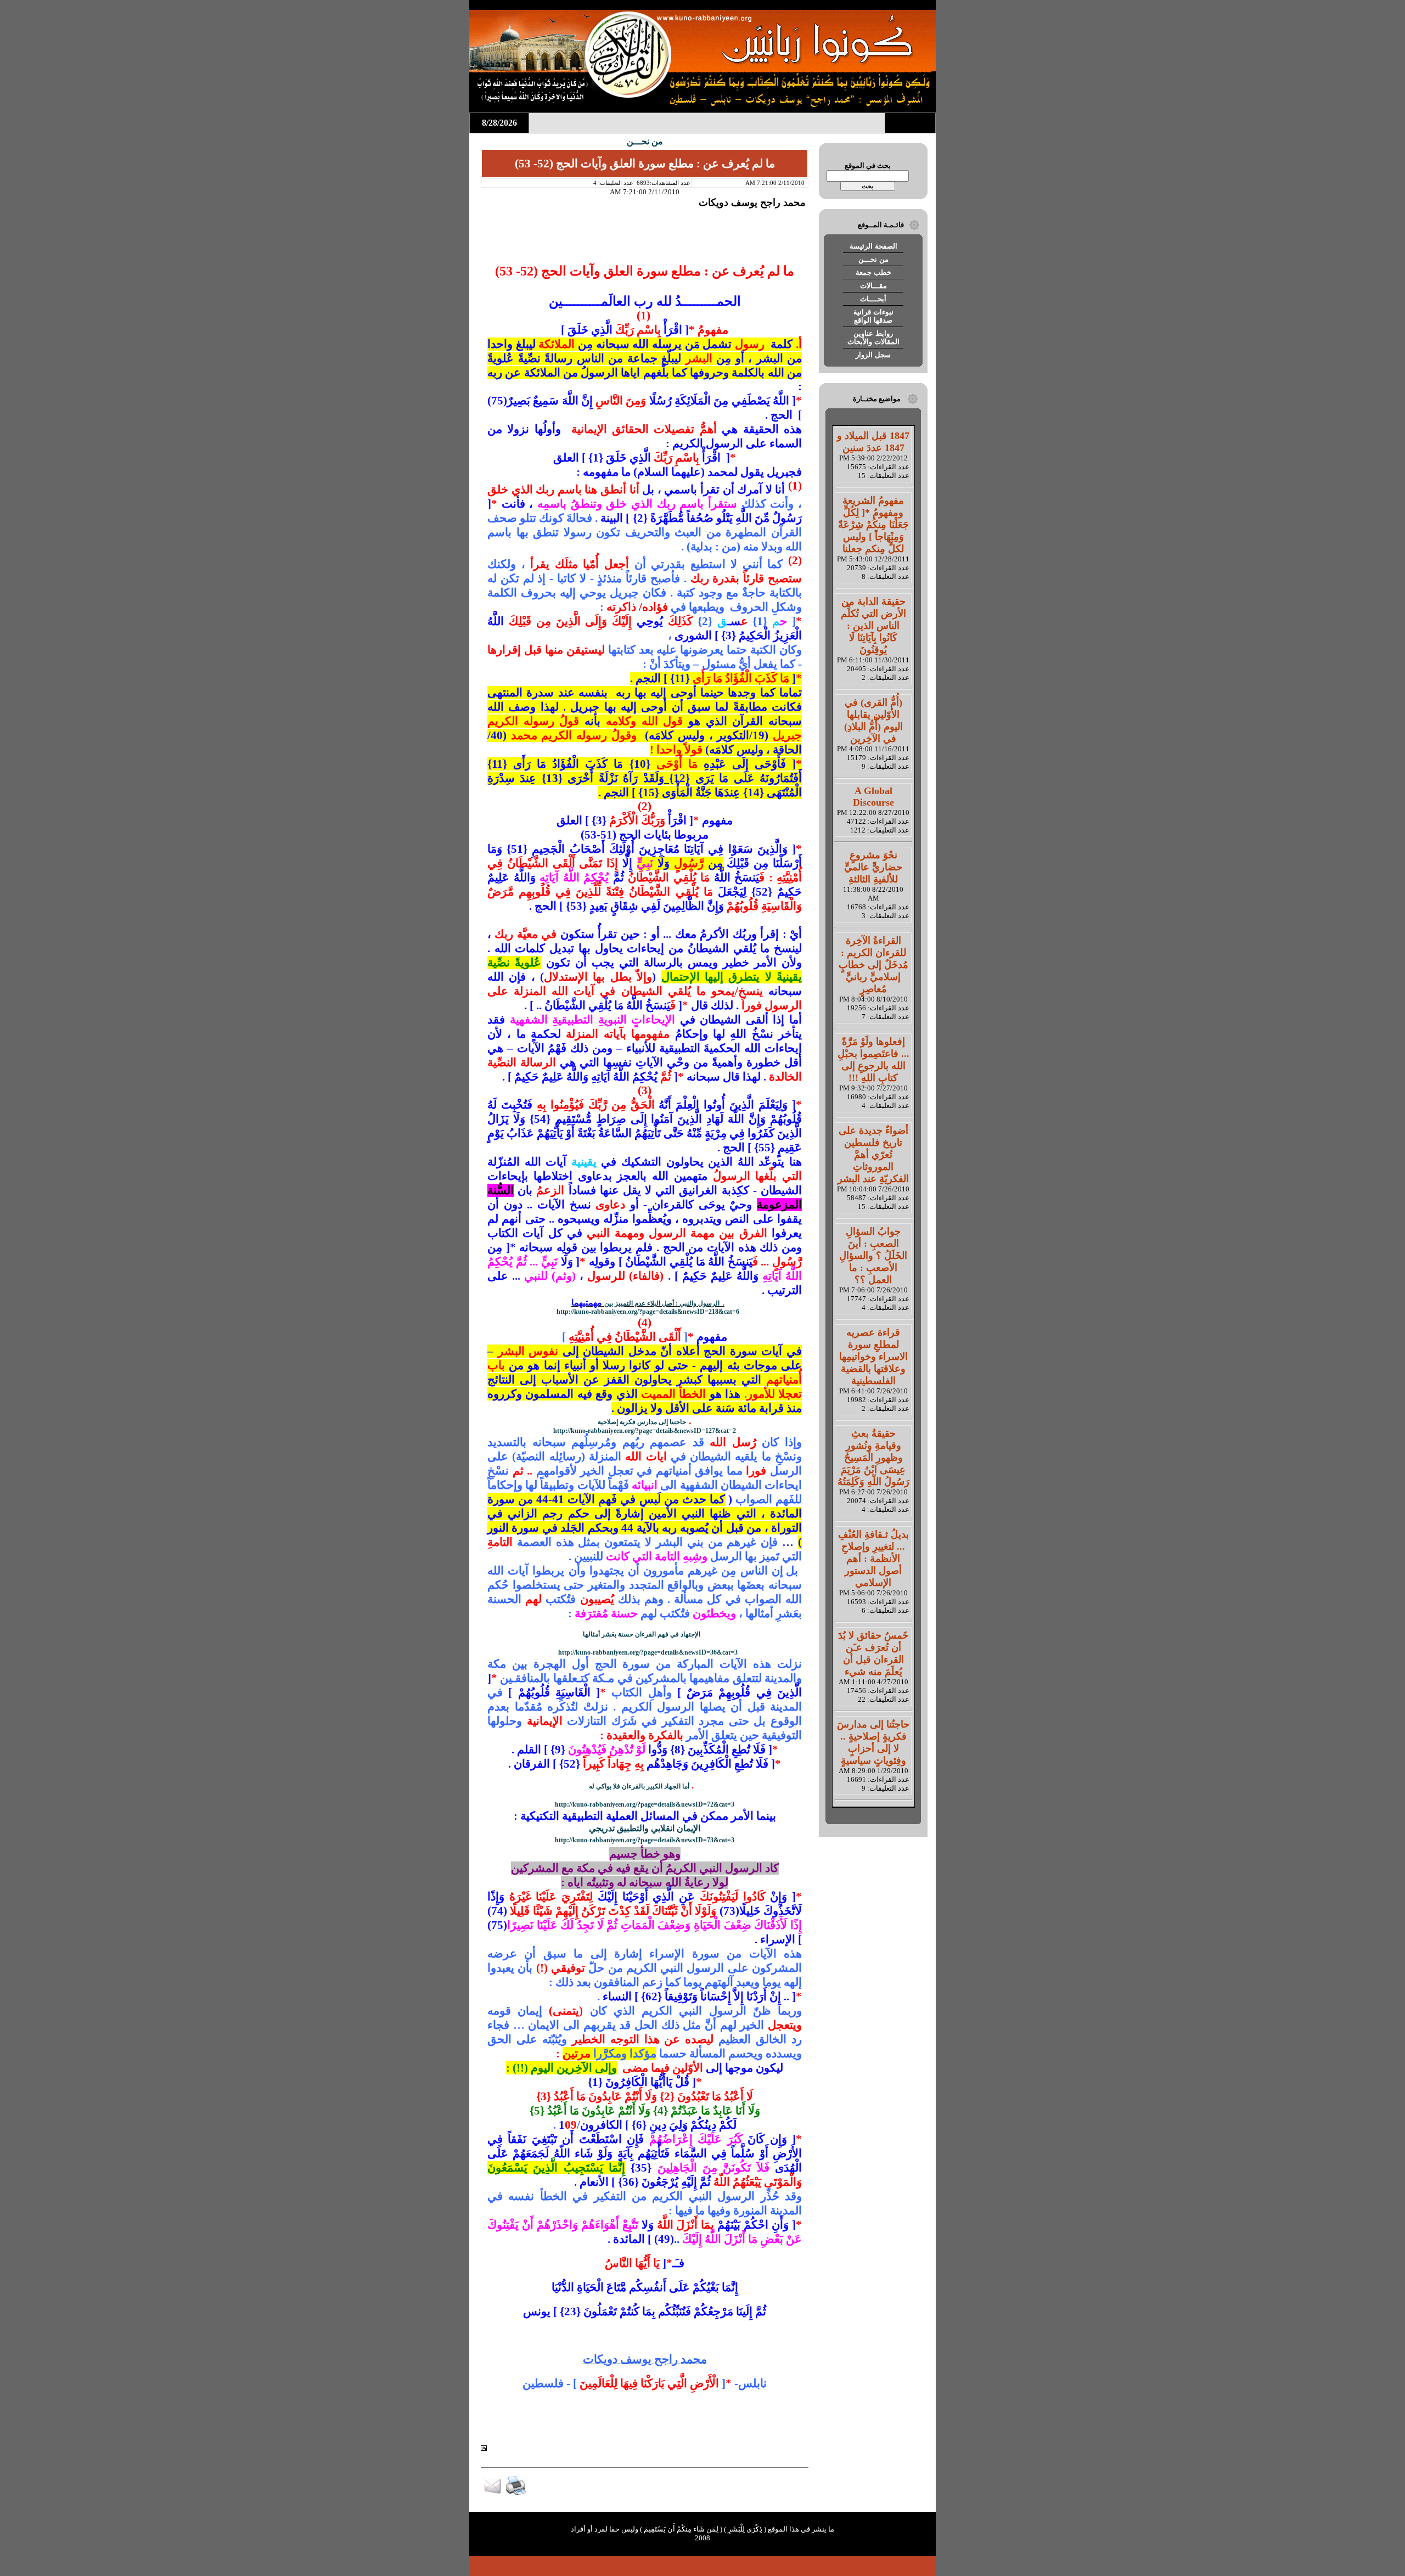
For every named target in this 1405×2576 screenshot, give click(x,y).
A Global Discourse (873, 797)
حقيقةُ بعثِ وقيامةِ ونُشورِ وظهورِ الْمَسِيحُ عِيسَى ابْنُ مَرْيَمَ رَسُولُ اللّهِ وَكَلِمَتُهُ (873, 1458)
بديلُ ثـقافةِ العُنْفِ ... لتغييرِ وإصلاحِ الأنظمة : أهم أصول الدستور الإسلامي (873, 1559)
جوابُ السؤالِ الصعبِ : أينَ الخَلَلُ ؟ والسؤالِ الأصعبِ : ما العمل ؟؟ (873, 1256)
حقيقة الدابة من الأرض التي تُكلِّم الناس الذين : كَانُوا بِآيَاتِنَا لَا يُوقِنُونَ (873, 626)
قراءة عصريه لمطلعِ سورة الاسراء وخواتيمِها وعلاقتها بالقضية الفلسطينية (873, 1357)
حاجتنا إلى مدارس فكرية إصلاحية (642, 1422)
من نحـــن (873, 259)
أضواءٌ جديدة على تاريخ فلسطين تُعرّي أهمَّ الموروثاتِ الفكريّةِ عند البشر (873, 1155)
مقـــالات (873, 286)
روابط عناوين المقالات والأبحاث (873, 338)
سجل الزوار (873, 355)
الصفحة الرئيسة (873, 246)
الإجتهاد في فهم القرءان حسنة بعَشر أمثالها (642, 1634)
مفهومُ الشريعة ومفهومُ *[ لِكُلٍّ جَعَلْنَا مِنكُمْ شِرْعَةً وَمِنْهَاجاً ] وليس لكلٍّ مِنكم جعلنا (873, 525)
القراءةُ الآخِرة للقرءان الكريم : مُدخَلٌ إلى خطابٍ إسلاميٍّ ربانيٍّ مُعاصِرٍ (873, 965)
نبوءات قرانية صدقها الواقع (873, 316)
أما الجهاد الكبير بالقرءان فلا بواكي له (639, 1786)
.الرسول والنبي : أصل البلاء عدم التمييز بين (664, 1303)
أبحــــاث (873, 299)
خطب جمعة (873, 272)
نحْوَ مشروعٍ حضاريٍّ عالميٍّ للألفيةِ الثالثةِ (873, 867)
